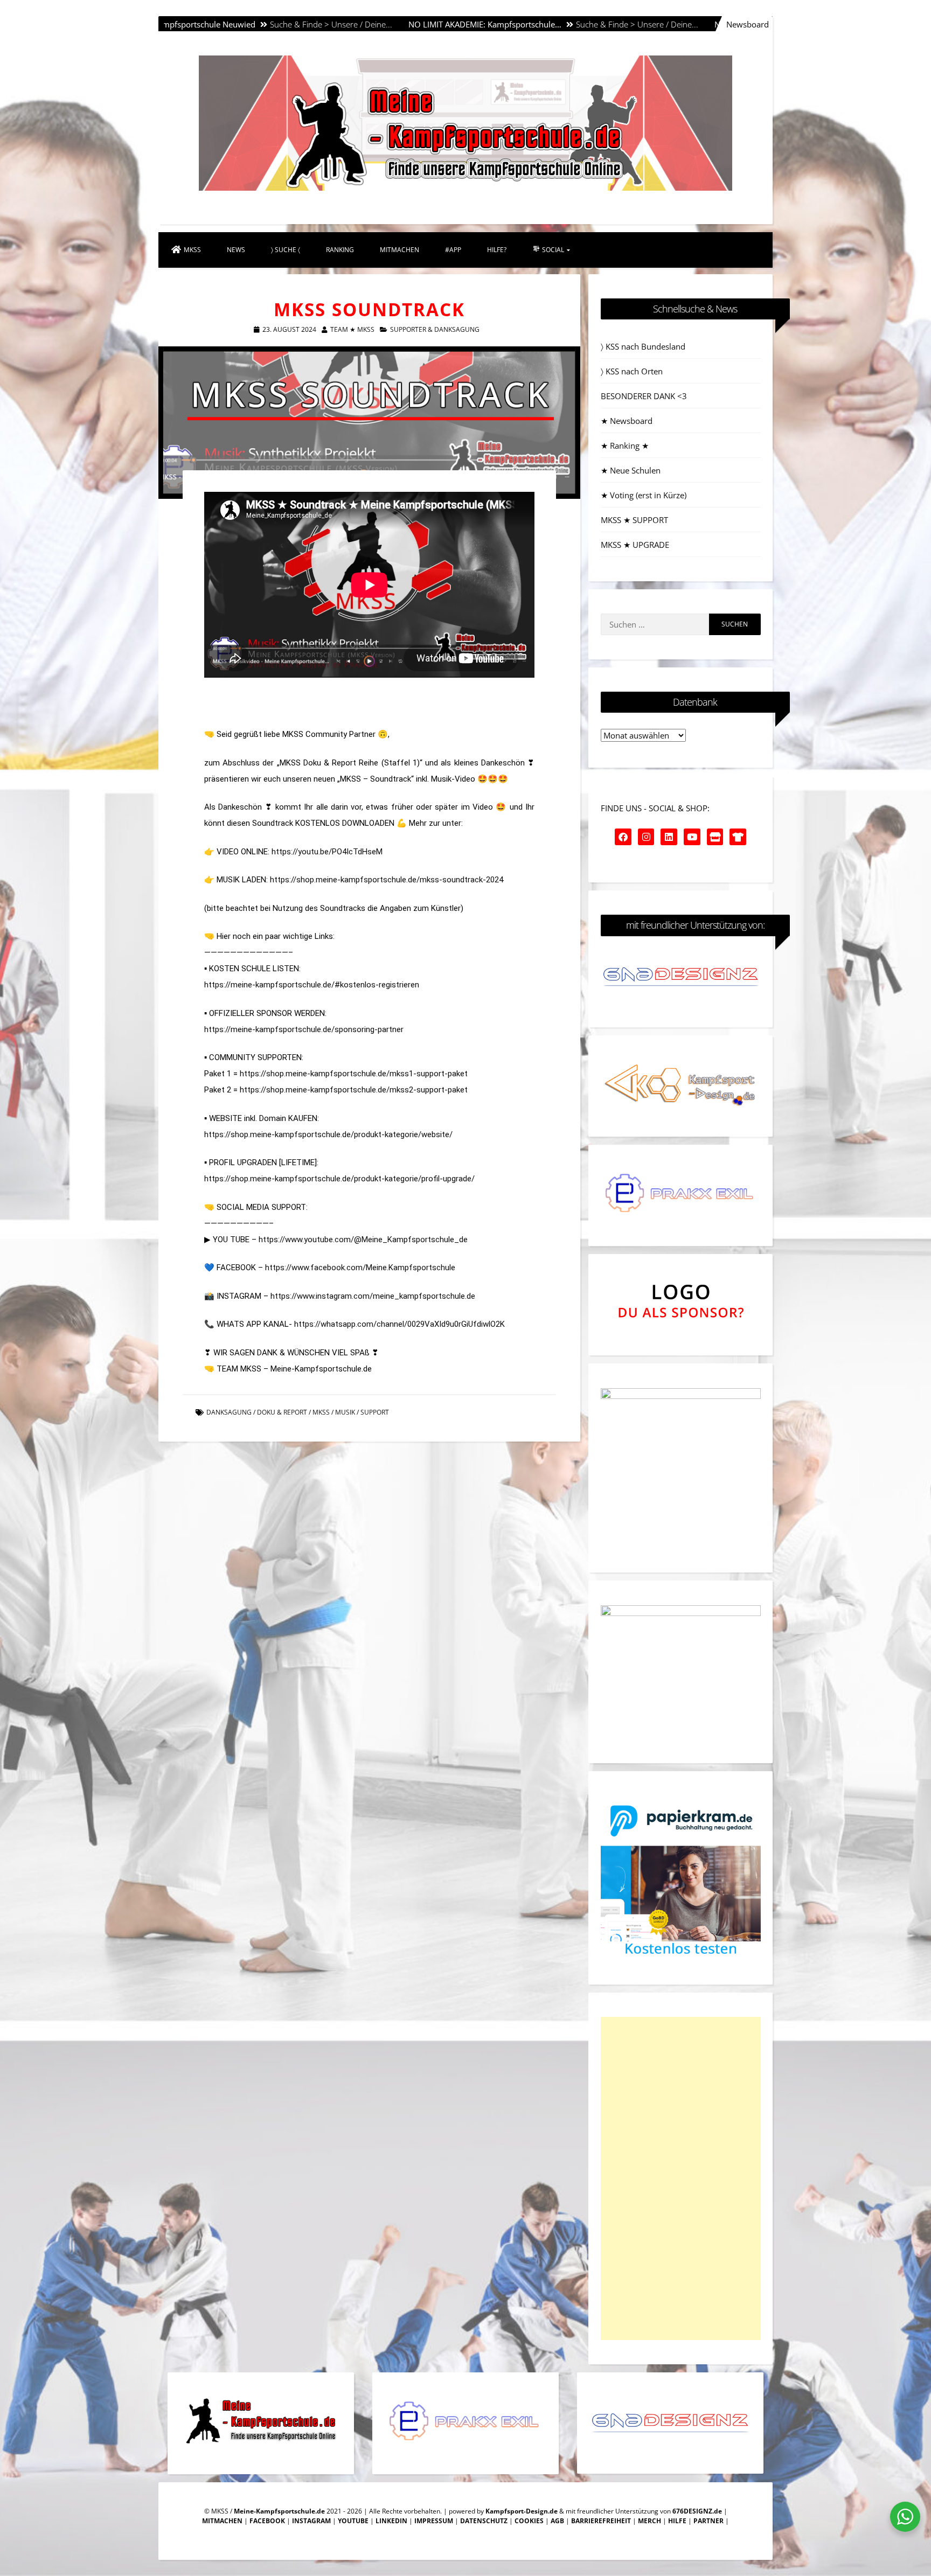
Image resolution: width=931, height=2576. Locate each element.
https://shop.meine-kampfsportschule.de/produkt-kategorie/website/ (328, 1134)
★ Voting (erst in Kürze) (644, 495)
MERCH (649, 2521)
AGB (557, 2521)
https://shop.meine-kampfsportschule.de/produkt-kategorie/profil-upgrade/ (339, 1179)
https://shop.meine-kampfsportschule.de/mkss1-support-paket (354, 1074)
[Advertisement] (681, 2178)
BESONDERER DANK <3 (644, 396)
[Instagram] (646, 837)
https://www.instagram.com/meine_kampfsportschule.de (373, 1296)
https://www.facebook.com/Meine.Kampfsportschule (360, 1268)
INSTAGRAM (311, 2521)
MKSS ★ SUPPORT (634, 520)
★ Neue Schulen (631, 470)
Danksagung (229, 1412)
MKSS (192, 250)
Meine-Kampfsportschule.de (279, 2511)
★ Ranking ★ (625, 445)
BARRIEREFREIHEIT (601, 2521)
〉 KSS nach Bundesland (643, 346)
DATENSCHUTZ (484, 2521)
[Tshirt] (738, 837)
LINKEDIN (391, 2521)
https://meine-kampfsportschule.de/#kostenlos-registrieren (312, 985)
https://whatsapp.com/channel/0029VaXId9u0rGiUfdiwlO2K (400, 1324)
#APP (453, 250)
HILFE (677, 2521)
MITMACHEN (400, 250)
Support (375, 1412)
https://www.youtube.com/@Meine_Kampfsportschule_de (363, 1240)
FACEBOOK (267, 2521)
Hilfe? (497, 250)
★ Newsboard (627, 421)
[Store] (715, 837)
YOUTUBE (353, 2521)
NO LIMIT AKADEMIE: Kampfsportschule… (380, 24)
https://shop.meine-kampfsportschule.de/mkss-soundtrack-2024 (387, 880)
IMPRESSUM (434, 2521)
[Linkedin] (669, 837)
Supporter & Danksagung (435, 329)
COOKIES (529, 2521)
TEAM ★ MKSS (352, 329)
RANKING (340, 250)
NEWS (236, 250)
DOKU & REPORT (282, 1412)
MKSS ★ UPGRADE (635, 545)
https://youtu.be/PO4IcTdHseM (327, 852)
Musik (345, 1412)
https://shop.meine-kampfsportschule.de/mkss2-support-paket (354, 1090)
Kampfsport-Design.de (522, 2511)
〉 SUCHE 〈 (286, 250)
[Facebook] (623, 837)
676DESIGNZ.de (697, 2511)
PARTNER (708, 2521)
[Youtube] (692, 837)
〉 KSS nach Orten (632, 371)
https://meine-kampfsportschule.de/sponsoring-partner (304, 1029)
